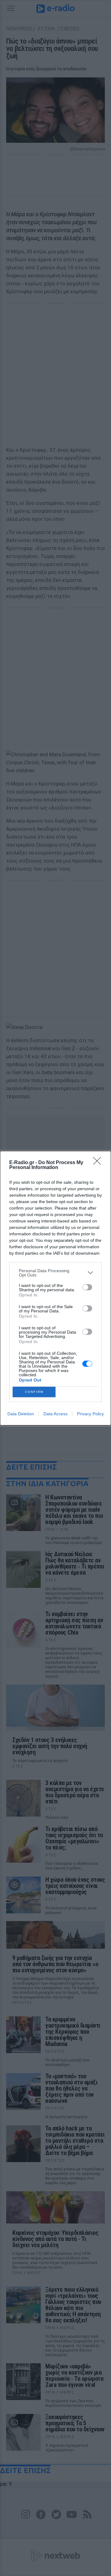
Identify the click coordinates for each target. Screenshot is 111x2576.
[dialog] (55, 1288)
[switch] (87, 1287)
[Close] (99, 1163)
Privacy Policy (90, 1414)
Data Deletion (21, 1414)
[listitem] (55, 1273)
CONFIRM (34, 1392)
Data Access (55, 1414)
